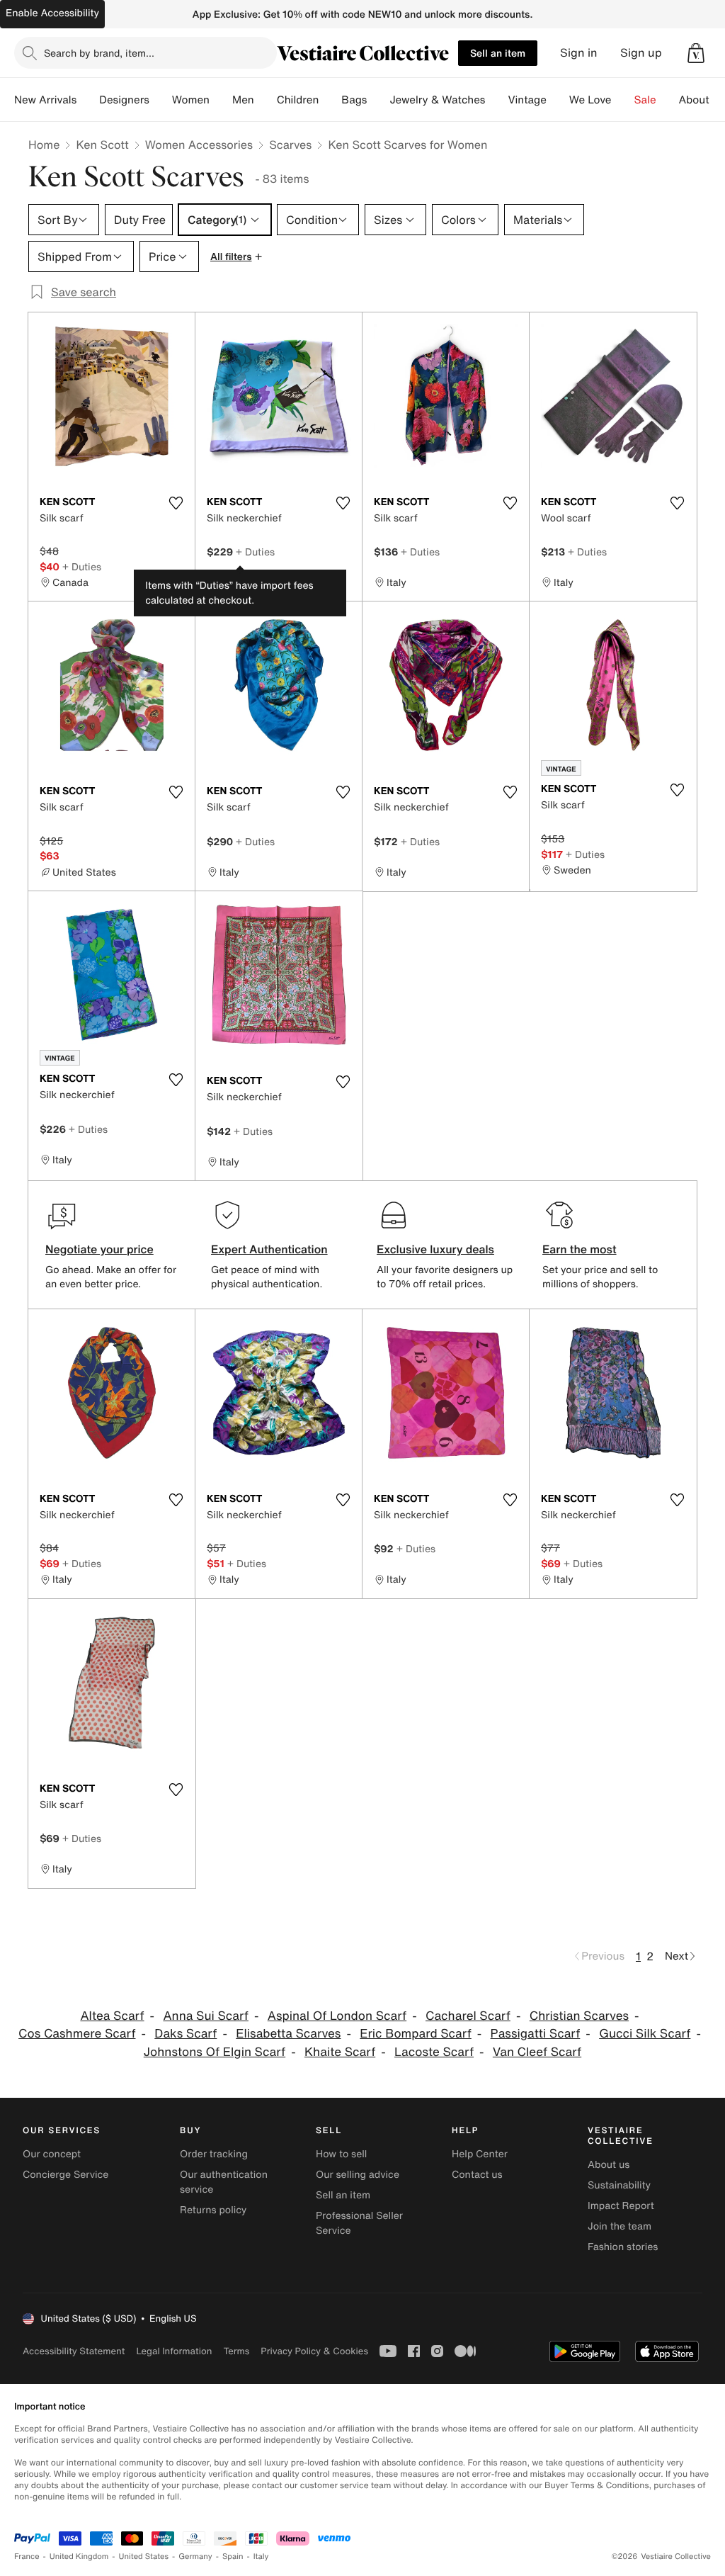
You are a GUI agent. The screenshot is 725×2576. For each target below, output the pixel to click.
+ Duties (82, 566)
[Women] (221, 100)
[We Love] (623, 100)
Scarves (290, 145)
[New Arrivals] (88, 100)
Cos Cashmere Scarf (77, 2034)
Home (44, 145)
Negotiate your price (99, 1249)
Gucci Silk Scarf (645, 2034)
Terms (236, 2351)
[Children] (330, 100)
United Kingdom (79, 2557)
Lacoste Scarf (434, 2052)
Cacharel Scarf (468, 2016)
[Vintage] (558, 100)
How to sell (341, 2154)
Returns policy (213, 2210)
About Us (702, 100)
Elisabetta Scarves (288, 2034)
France (27, 2557)
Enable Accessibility (52, 13)
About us (609, 2165)
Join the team (620, 2226)
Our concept (52, 2154)
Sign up (641, 53)
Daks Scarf (185, 2034)
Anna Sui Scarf (206, 2016)
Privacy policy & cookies (314, 2351)
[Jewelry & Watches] (496, 100)
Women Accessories (199, 145)
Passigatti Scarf (536, 2034)
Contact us (477, 2175)
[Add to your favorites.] (176, 503)
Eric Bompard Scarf (416, 2034)
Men (243, 100)
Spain (233, 2557)
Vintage (527, 100)
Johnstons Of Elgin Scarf (215, 2052)
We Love (590, 100)
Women (191, 100)
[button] (696, 53)
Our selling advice (358, 2175)
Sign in (579, 53)
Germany (195, 2557)
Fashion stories (623, 2247)
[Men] (266, 100)
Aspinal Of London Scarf (337, 2016)
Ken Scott (102, 145)
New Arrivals (45, 100)
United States (144, 2557)
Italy (261, 2557)
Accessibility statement (74, 2351)
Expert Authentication (269, 1249)
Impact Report (621, 2206)
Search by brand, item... (99, 53)
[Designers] (161, 100)
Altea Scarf (112, 2016)
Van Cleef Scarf (537, 2052)
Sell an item (498, 53)
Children (298, 100)
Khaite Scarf (340, 2052)
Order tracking (214, 2154)
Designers (124, 100)
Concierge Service (65, 2175)
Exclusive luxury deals (435, 1249)
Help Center (480, 2154)
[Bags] (378, 100)
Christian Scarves (579, 2016)
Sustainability (619, 2185)
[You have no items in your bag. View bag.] (696, 53)
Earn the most (580, 1249)
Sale (645, 100)
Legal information (174, 2351)
